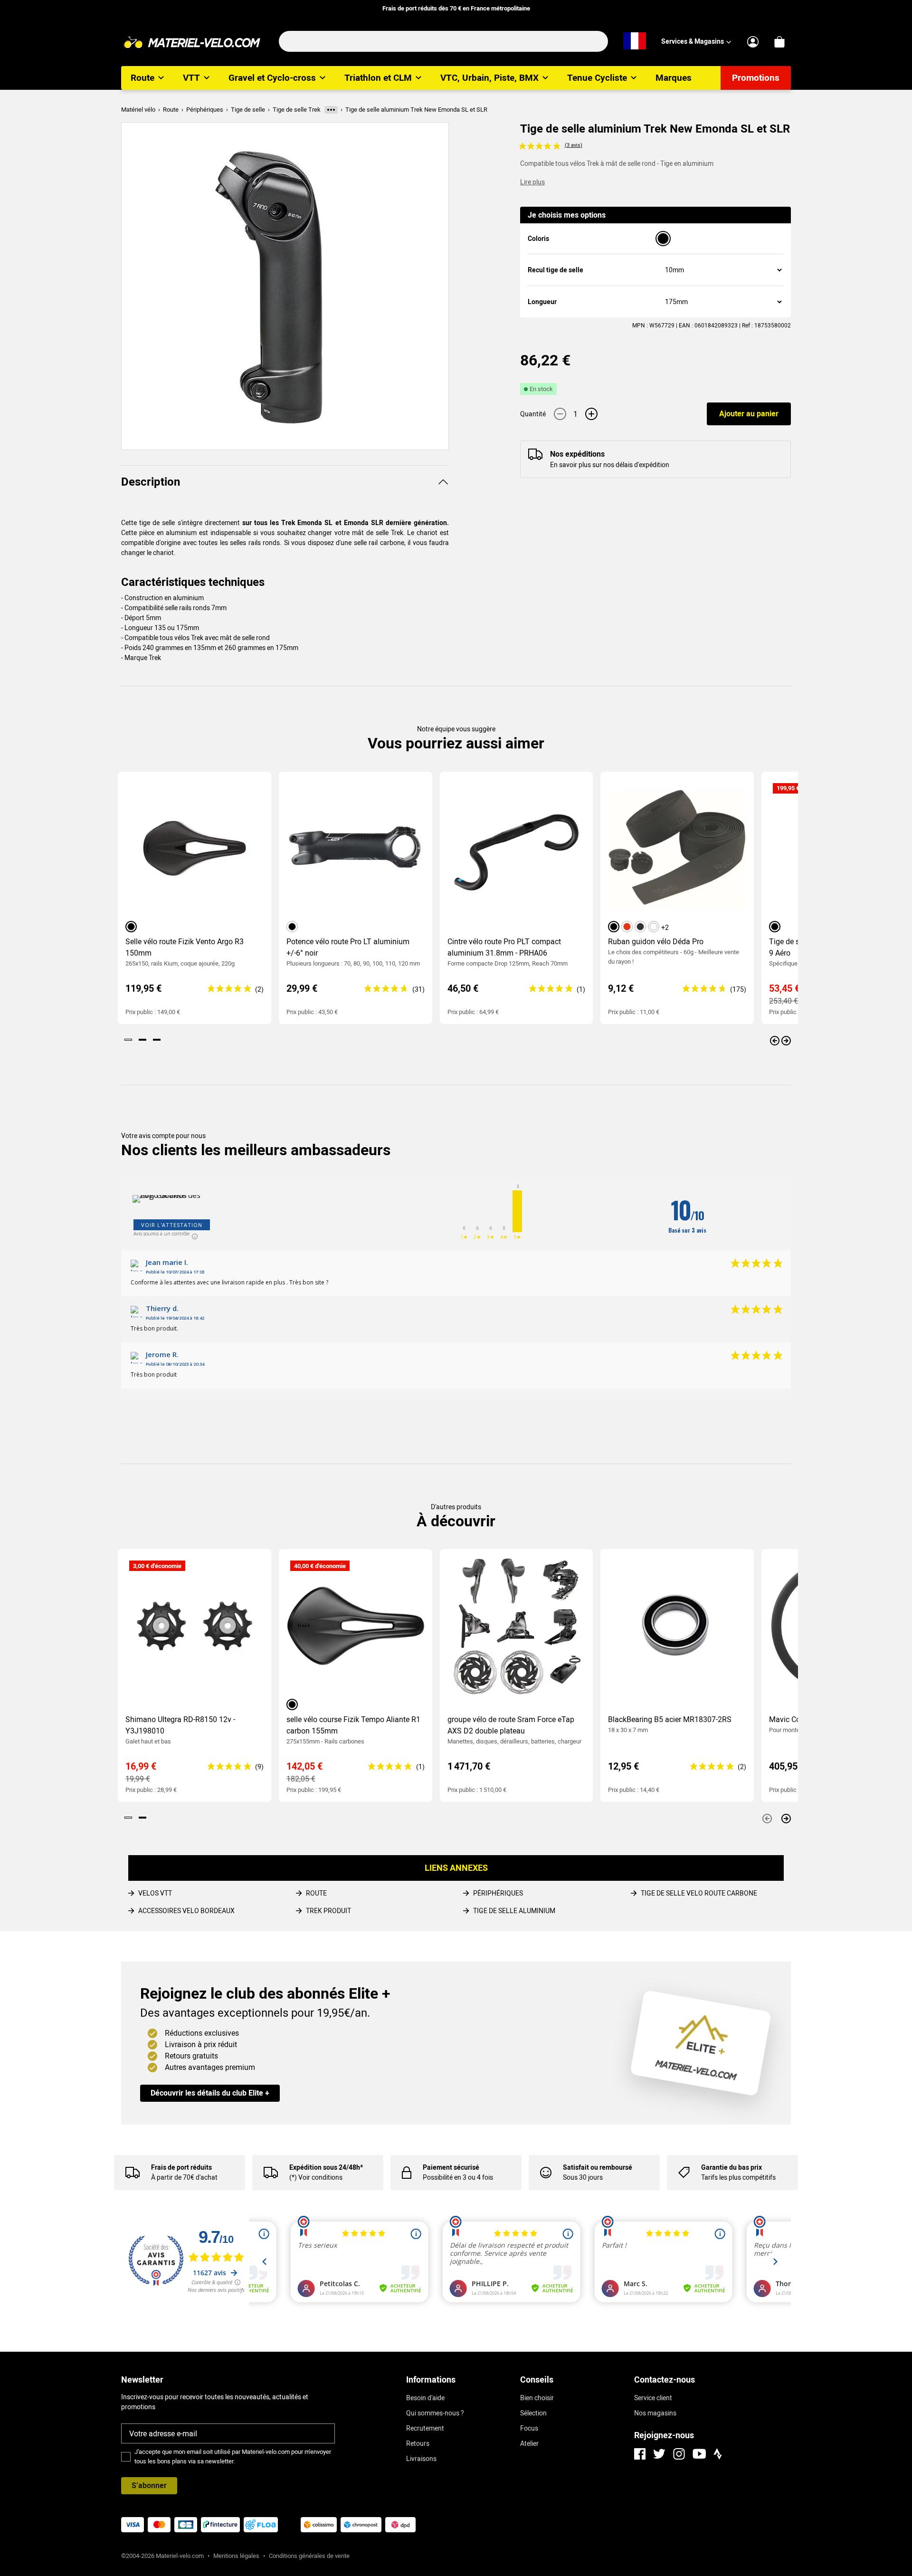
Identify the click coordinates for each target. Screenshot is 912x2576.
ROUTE (316, 1893)
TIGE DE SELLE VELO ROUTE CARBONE (699, 1893)
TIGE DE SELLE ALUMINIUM (514, 1911)
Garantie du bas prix (731, 2167)
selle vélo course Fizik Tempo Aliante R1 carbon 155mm (353, 1725)
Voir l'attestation (172, 1225)
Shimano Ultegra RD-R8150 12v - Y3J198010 (180, 1725)
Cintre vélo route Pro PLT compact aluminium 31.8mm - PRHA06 (504, 947)
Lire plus (532, 182)
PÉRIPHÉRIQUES (498, 1893)
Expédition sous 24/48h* (326, 2167)
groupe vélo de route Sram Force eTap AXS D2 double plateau (511, 1725)
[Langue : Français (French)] (635, 41)
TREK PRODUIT (328, 1911)
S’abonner (149, 2485)
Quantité (533, 414)
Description (151, 482)
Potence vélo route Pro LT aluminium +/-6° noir (348, 947)
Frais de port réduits (181, 2167)
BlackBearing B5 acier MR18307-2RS (670, 1719)
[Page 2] (142, 1040)
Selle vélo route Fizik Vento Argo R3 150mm (185, 947)
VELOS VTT (155, 1893)
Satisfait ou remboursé (598, 2167)
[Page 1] (128, 1040)
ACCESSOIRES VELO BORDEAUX (186, 1911)
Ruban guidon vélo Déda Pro (656, 942)
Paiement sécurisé (451, 2167)
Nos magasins (655, 2413)
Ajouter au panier (749, 414)
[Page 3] (157, 1040)
